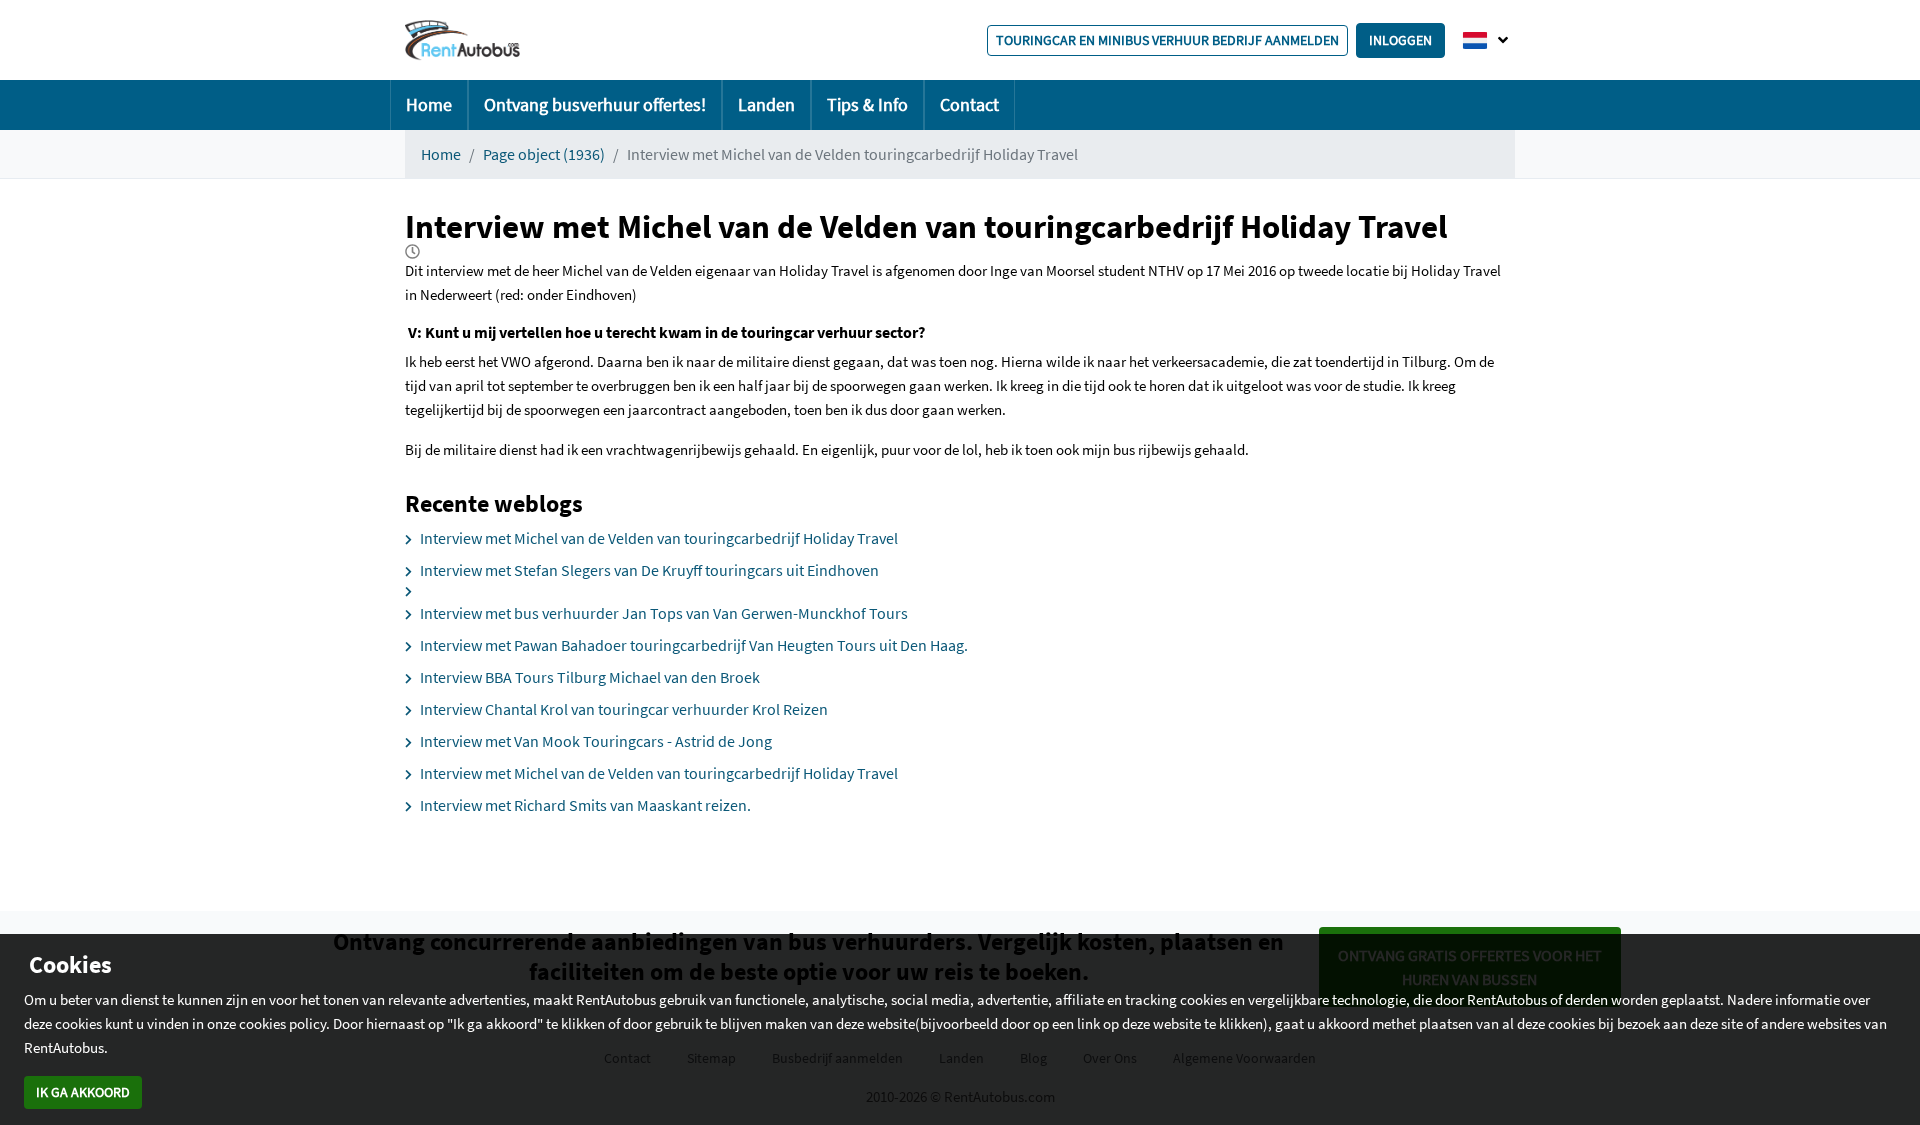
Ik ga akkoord (83, 1092)
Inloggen (1400, 40)
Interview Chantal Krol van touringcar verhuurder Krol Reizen (624, 709)
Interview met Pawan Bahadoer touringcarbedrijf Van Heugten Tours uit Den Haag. (694, 645)
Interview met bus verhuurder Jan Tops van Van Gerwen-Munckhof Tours (664, 613)
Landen (766, 104)
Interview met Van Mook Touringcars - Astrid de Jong (596, 741)
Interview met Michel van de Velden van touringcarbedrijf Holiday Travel (659, 538)
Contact (969, 104)
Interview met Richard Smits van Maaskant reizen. (585, 805)
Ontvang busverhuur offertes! (595, 104)
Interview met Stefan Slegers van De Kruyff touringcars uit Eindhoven (649, 570)
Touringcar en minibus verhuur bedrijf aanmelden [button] (1167, 40)
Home (429, 104)
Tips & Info (867, 104)
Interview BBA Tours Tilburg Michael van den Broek (590, 677)
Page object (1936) (544, 154)
